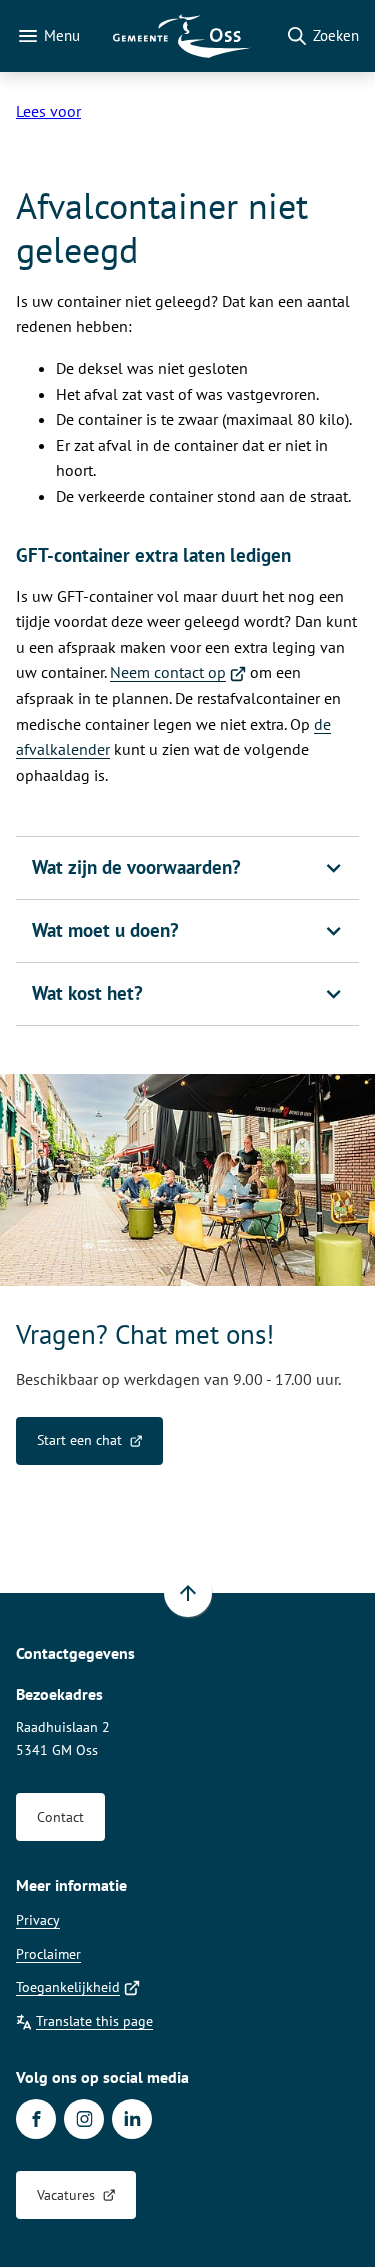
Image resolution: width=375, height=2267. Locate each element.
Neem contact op (178, 672)
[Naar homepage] (182, 36)
